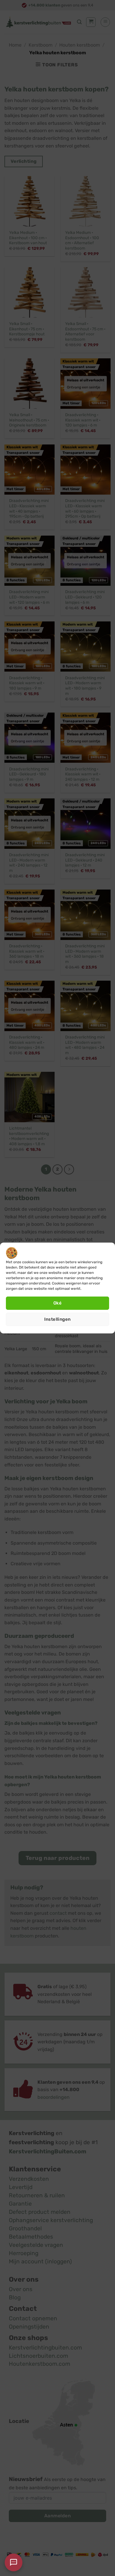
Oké (57, 1303)
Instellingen (57, 1319)
